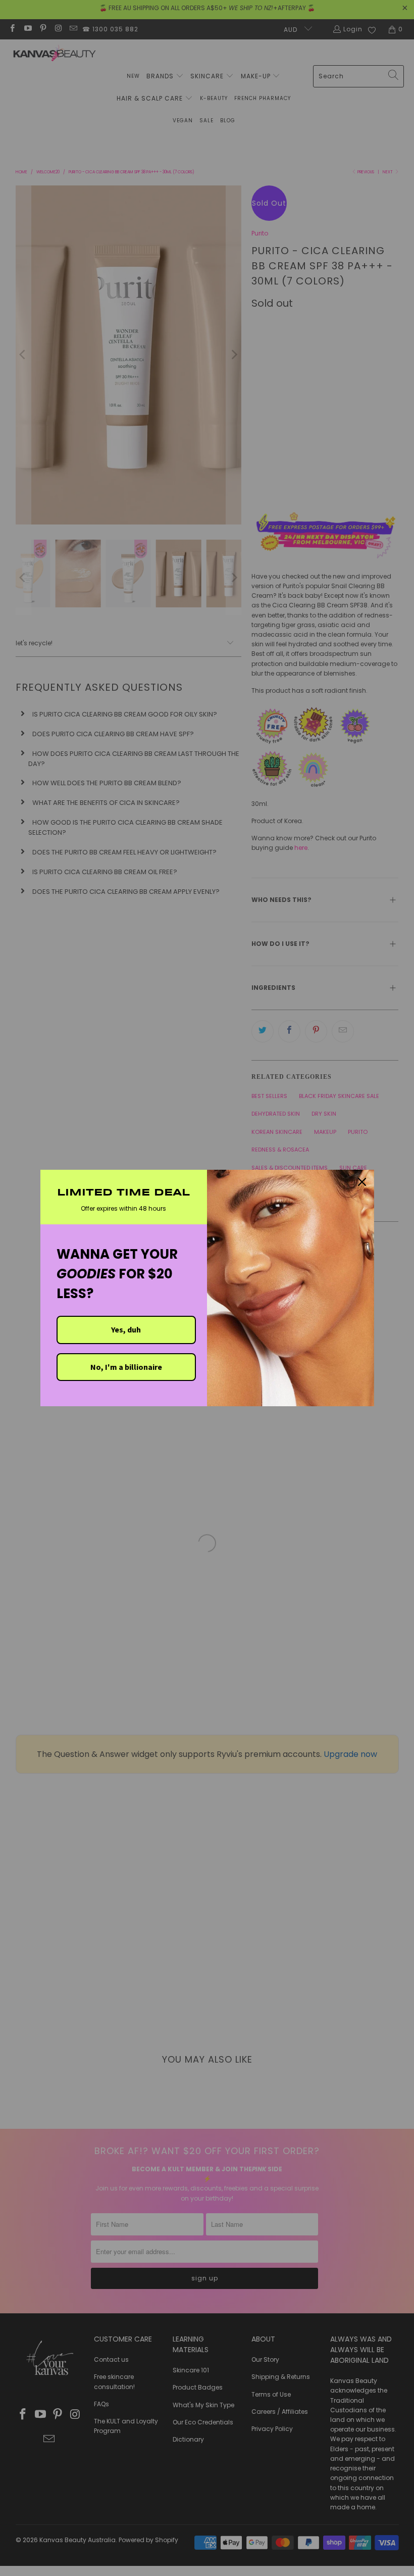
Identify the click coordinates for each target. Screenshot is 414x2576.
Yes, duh (126, 1329)
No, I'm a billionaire (126, 1367)
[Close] (362, 1182)
